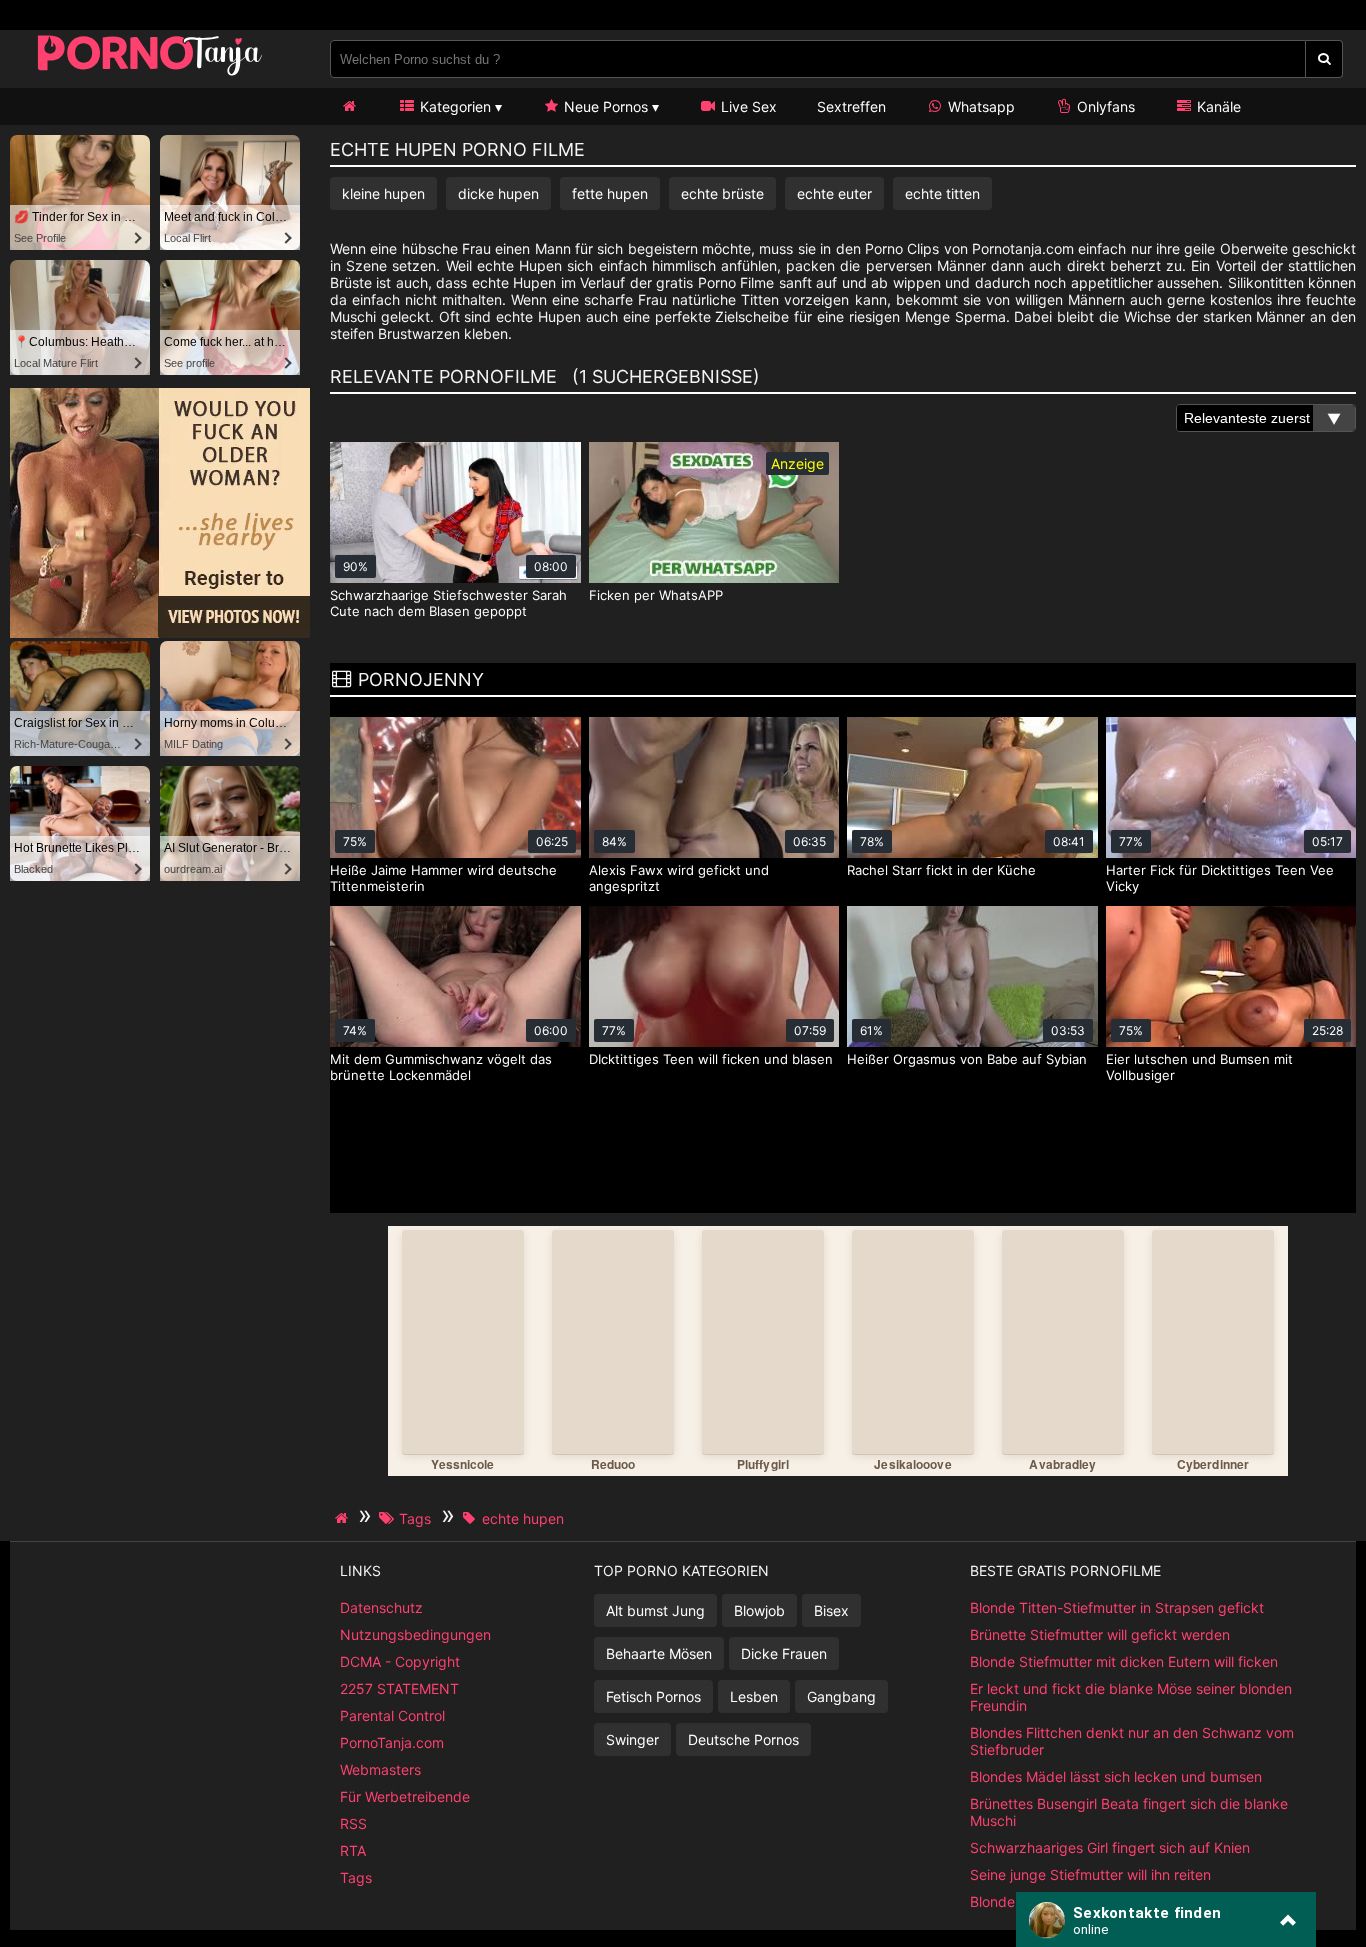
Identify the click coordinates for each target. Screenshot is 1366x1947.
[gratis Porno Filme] (150, 74)
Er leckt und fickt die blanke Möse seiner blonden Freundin (1131, 1697)
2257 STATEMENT (399, 1688)
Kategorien (453, 106)
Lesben (754, 1696)
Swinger (632, 1739)
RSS (353, 1823)
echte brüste (722, 193)
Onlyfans (1104, 106)
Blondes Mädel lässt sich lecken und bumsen (1116, 1776)
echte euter (834, 193)
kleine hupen (383, 193)
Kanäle (1217, 106)
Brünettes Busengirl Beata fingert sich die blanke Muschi (1129, 1812)
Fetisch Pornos (653, 1696)
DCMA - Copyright (400, 1661)
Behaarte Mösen (659, 1653)
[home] (344, 1518)
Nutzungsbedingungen (415, 1634)
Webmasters (380, 1769)
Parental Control (392, 1715)
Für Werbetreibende (405, 1796)
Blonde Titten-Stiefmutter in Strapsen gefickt (1117, 1607)
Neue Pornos (604, 106)
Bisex (831, 1610)
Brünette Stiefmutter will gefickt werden (1100, 1634)
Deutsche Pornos (743, 1739)
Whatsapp (979, 106)
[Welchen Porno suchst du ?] (1324, 59)
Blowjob (759, 1610)
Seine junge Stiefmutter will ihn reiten (1090, 1874)
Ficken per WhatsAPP (656, 595)
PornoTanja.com (392, 1742)
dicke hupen (498, 193)
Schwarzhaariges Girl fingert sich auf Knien (1110, 1847)
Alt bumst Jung (655, 1610)
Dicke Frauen (784, 1653)
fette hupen (610, 193)
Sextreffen (851, 106)
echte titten (942, 193)
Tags (356, 1877)
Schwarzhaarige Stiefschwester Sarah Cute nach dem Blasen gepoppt (448, 603)
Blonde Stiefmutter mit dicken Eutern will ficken (1124, 1661)
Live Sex (747, 106)
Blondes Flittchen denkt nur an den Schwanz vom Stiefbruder (1132, 1741)
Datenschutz (381, 1607)
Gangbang (841, 1696)
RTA (353, 1850)
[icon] (349, 106)
